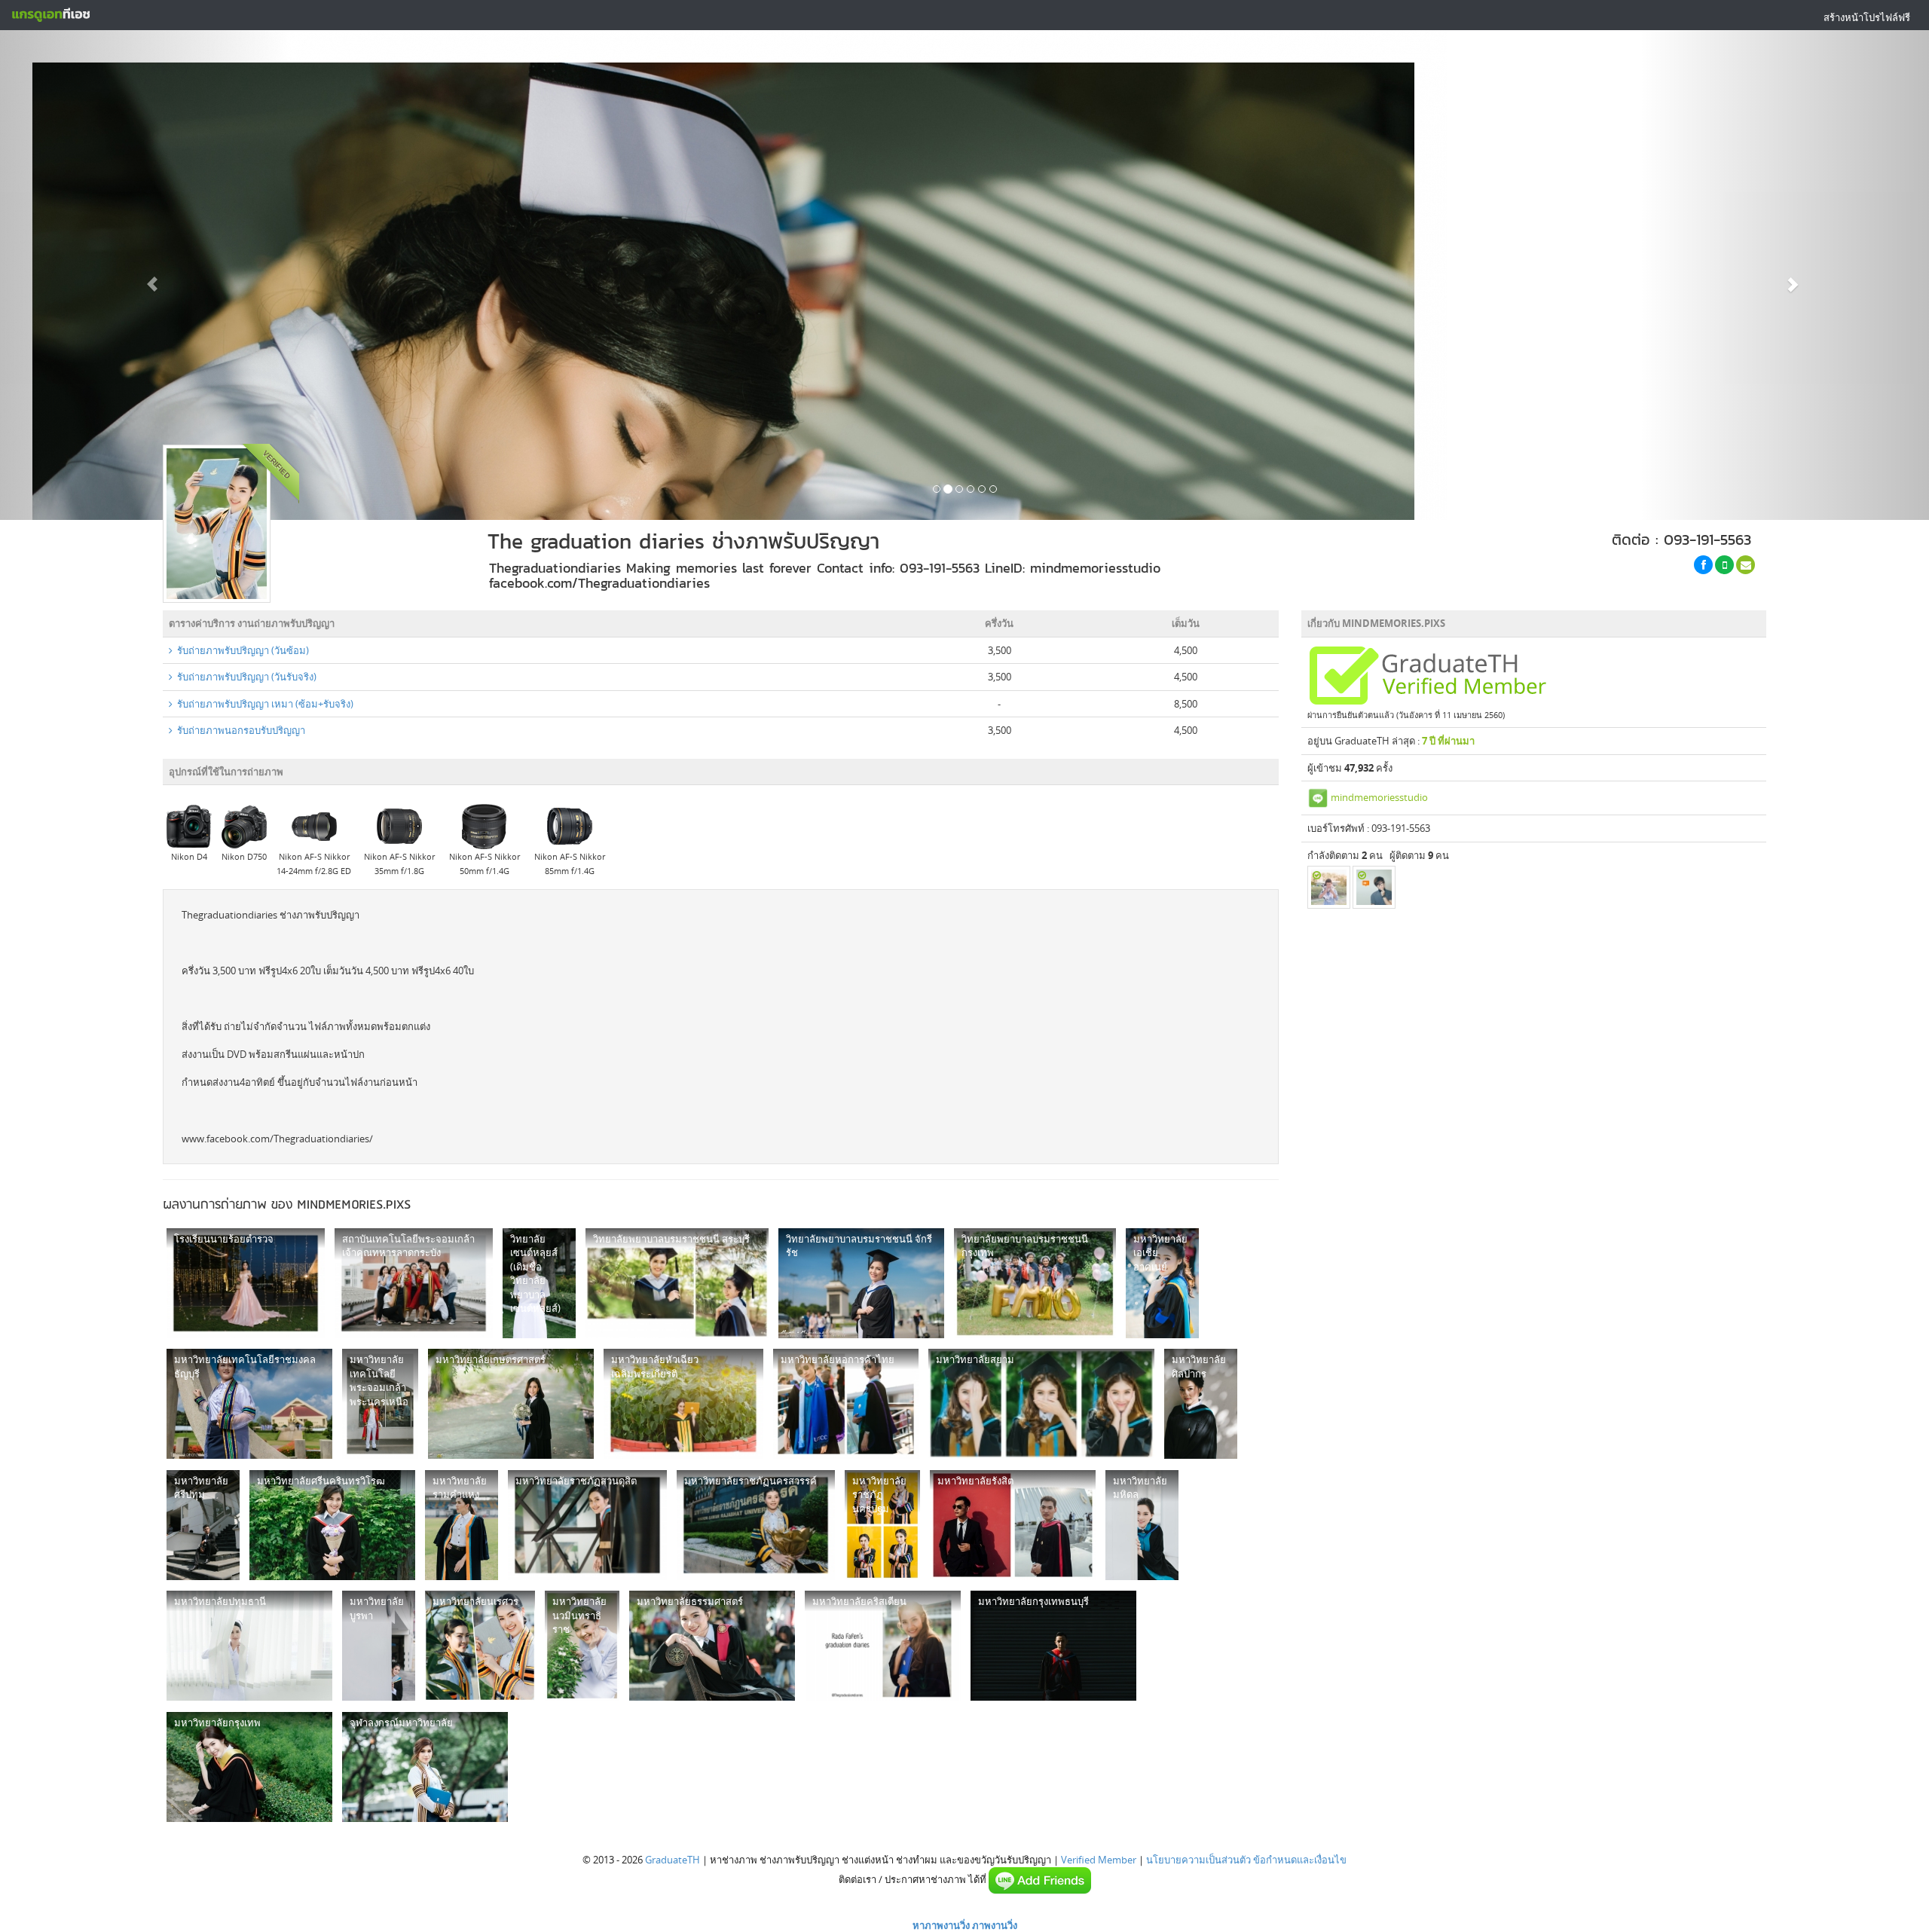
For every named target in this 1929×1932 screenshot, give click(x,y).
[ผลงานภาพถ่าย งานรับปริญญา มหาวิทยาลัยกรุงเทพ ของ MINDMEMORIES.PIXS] (249, 1767)
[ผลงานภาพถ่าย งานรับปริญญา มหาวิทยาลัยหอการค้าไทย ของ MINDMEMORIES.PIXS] (846, 1404)
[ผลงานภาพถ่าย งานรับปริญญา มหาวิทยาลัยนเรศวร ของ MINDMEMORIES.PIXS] (480, 1646)
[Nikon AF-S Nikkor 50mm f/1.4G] (485, 826)
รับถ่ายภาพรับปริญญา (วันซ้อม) (241, 650)
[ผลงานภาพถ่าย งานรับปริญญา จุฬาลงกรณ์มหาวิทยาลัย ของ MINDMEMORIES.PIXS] (425, 1767)
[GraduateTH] (50, 15)
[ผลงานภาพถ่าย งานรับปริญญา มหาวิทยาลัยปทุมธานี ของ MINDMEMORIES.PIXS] (249, 1646)
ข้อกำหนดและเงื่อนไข (1300, 1860)
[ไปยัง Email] (1746, 565)
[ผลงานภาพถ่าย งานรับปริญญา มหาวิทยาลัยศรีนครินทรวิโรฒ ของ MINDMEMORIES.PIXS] (332, 1525)
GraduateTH (673, 1860)
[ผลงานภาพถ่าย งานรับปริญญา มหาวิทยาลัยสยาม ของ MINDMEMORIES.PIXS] (1041, 1404)
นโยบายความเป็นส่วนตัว (1198, 1860)
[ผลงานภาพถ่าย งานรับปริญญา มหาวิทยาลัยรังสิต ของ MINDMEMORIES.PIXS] (1013, 1525)
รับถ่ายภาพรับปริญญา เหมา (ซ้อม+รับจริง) (263, 704)
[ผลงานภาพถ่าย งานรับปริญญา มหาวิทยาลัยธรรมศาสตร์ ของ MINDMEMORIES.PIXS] (712, 1646)
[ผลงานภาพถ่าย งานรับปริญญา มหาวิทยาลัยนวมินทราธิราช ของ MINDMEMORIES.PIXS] (582, 1646)
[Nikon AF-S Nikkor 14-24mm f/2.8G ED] (314, 826)
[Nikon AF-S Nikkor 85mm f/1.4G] (570, 826)
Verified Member (1099, 1860)
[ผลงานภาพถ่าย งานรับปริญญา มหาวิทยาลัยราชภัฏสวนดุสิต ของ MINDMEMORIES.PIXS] (587, 1525)
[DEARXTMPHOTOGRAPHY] (1329, 887)
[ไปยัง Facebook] (1703, 565)
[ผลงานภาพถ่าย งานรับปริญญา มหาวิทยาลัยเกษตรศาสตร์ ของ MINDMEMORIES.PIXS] (511, 1404)
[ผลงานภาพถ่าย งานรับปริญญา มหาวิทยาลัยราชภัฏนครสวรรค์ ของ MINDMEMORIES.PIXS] (756, 1525)
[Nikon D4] (189, 826)
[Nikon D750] (244, 826)
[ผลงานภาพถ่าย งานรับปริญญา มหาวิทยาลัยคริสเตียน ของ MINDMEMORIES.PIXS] (883, 1646)
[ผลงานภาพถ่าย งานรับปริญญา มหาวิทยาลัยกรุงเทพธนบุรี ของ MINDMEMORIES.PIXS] (1053, 1646)
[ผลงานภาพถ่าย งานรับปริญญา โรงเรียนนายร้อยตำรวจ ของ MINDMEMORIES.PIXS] (246, 1283)
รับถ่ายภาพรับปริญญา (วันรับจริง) (245, 677)
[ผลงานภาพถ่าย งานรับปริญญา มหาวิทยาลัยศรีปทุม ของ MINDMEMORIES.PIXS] (203, 1525)
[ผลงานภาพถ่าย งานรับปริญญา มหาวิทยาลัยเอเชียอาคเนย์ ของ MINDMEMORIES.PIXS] (1162, 1283)
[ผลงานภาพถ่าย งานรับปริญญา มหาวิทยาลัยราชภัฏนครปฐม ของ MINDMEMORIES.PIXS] (882, 1525)
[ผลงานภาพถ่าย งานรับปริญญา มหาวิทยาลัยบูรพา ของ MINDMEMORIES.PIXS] (379, 1646)
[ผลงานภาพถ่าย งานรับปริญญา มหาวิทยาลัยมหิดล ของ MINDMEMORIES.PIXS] (1142, 1525)
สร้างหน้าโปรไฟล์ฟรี (1867, 17)
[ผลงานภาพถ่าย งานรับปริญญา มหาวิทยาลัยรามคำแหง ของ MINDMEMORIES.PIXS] (462, 1525)
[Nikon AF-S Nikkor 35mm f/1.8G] (399, 826)
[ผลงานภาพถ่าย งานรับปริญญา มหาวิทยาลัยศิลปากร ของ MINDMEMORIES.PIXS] (1201, 1404)
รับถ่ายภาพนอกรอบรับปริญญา (239, 730)
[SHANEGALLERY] (1374, 887)
